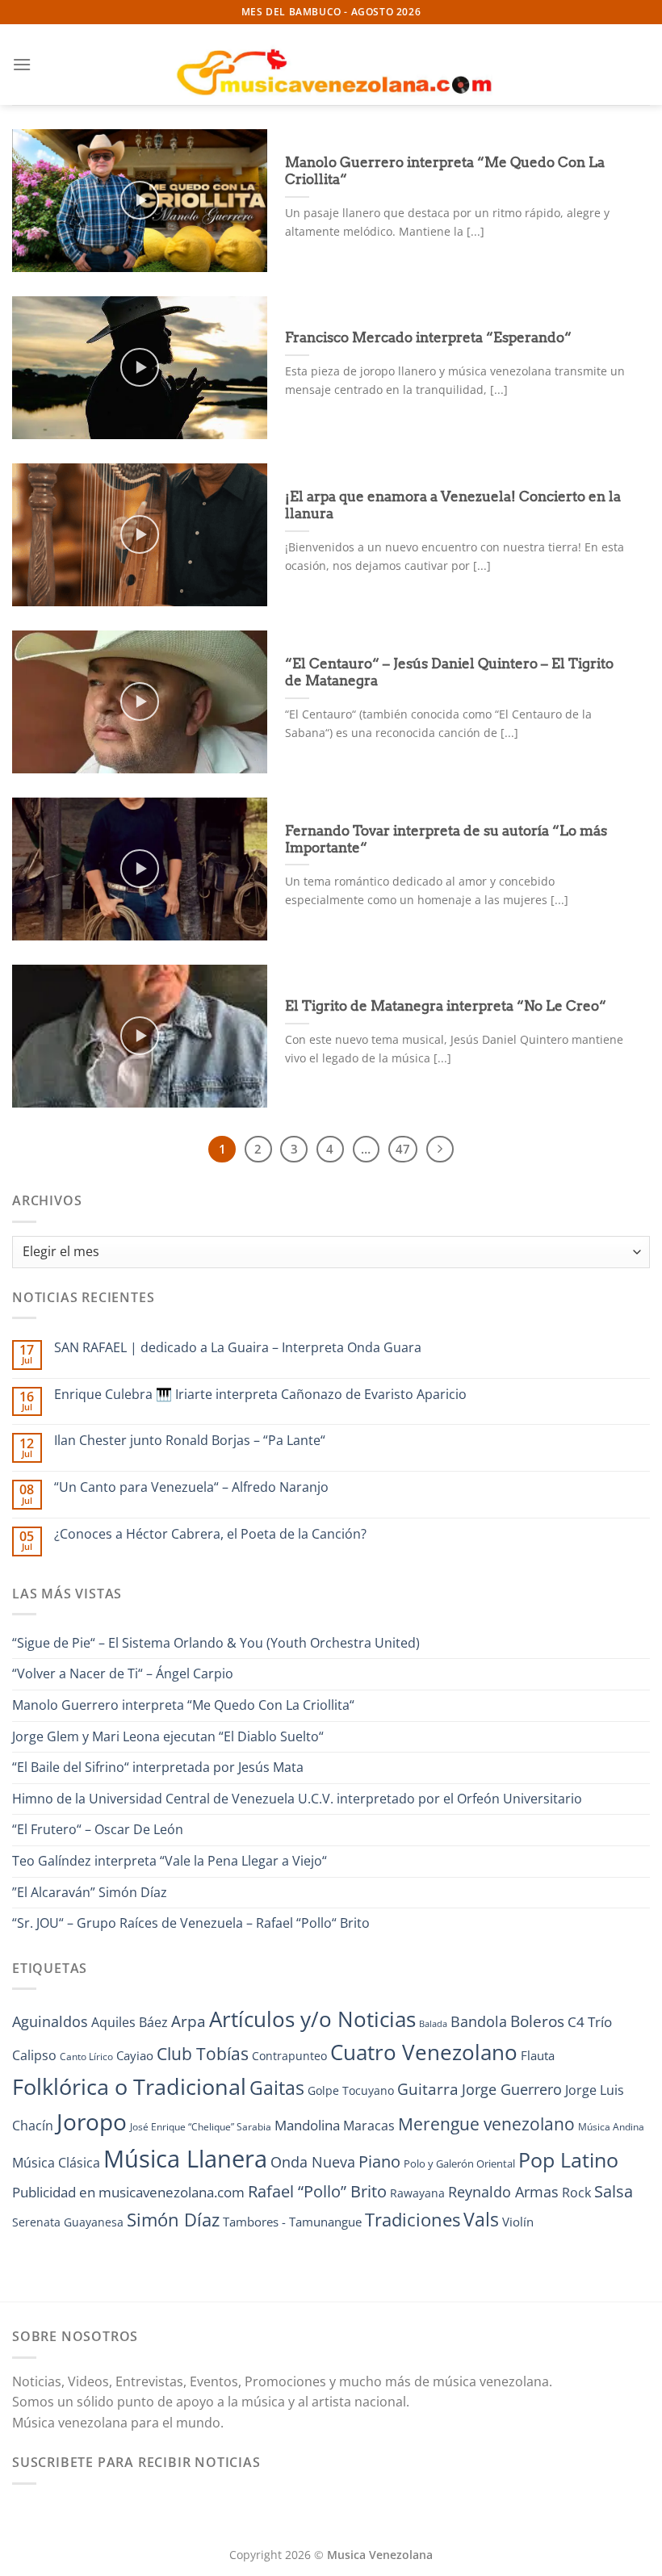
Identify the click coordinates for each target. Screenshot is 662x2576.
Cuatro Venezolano (424, 2052)
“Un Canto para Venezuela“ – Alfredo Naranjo (191, 1487)
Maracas (369, 2126)
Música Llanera (185, 2159)
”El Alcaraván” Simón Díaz (90, 1892)
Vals (481, 2219)
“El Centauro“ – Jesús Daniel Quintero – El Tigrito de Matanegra (449, 672)
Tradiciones (413, 2220)
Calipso (34, 2055)
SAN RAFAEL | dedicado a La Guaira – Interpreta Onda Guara (238, 1348)
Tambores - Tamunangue (292, 2222)
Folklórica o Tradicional (129, 2087)
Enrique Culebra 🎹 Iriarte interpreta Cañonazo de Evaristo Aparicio (260, 1395)
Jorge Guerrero (512, 2089)
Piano (379, 2161)
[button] (22, 64)
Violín (518, 2222)
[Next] (440, 1150)
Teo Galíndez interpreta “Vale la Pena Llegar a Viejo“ (170, 1861)
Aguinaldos (50, 2021)
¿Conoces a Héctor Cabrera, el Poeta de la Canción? (210, 1534)
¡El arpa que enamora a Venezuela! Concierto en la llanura (453, 505)
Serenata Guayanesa (68, 2222)
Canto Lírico (86, 2057)
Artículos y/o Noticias (312, 2019)
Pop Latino (568, 2160)
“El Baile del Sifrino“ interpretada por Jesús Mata (158, 1767)
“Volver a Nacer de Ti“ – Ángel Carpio (123, 1673)
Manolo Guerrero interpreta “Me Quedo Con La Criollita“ (445, 171)
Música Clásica (56, 2163)
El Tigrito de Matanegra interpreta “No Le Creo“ (446, 1006)
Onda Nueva (313, 2162)
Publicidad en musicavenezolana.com (128, 2192)
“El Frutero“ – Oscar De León (98, 1829)
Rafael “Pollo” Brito (317, 2191)
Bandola (479, 2021)
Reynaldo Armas (503, 2192)
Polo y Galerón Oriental (459, 2163)
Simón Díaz (173, 2220)
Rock (576, 2193)
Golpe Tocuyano (351, 2090)
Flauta (538, 2055)
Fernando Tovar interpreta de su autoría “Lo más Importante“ (446, 840)
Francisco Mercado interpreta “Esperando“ (428, 337)
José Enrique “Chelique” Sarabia (201, 2127)
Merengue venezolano (486, 2124)
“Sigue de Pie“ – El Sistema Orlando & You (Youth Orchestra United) (216, 1643)
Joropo (92, 2122)
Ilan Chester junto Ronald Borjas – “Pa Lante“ (190, 1441)
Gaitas (277, 2088)
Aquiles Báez (130, 2022)
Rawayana (417, 2193)
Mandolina (307, 2125)
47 (403, 1149)
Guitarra (428, 2089)
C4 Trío (590, 2021)
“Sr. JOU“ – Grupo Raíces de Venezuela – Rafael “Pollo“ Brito (191, 1923)
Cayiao (135, 2055)
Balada (433, 2024)
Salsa (614, 2191)
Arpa (189, 2021)
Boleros (537, 2021)
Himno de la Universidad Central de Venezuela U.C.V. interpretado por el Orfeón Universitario (297, 1799)
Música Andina (611, 2127)
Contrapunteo (289, 2056)
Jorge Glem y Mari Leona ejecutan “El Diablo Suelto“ (168, 1736)
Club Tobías (203, 2054)
